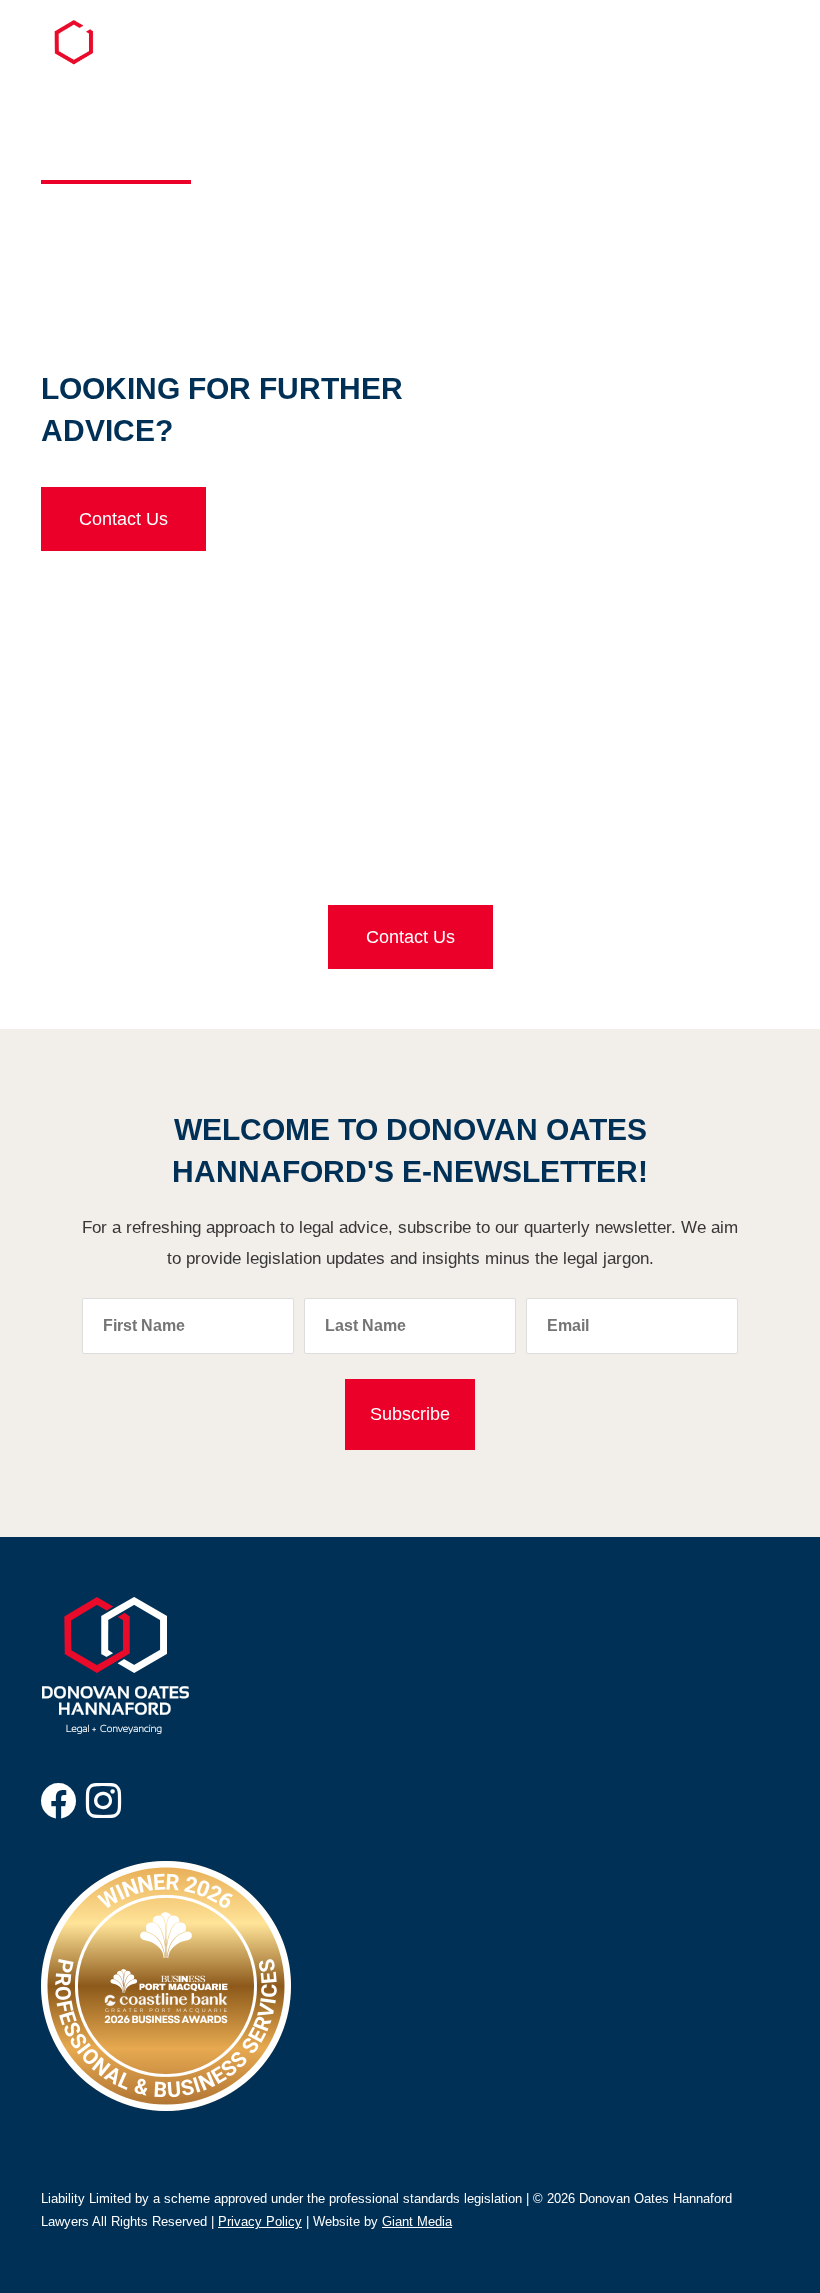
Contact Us (123, 519)
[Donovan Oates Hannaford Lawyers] (85, 60)
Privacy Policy (260, 2221)
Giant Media (417, 2221)
